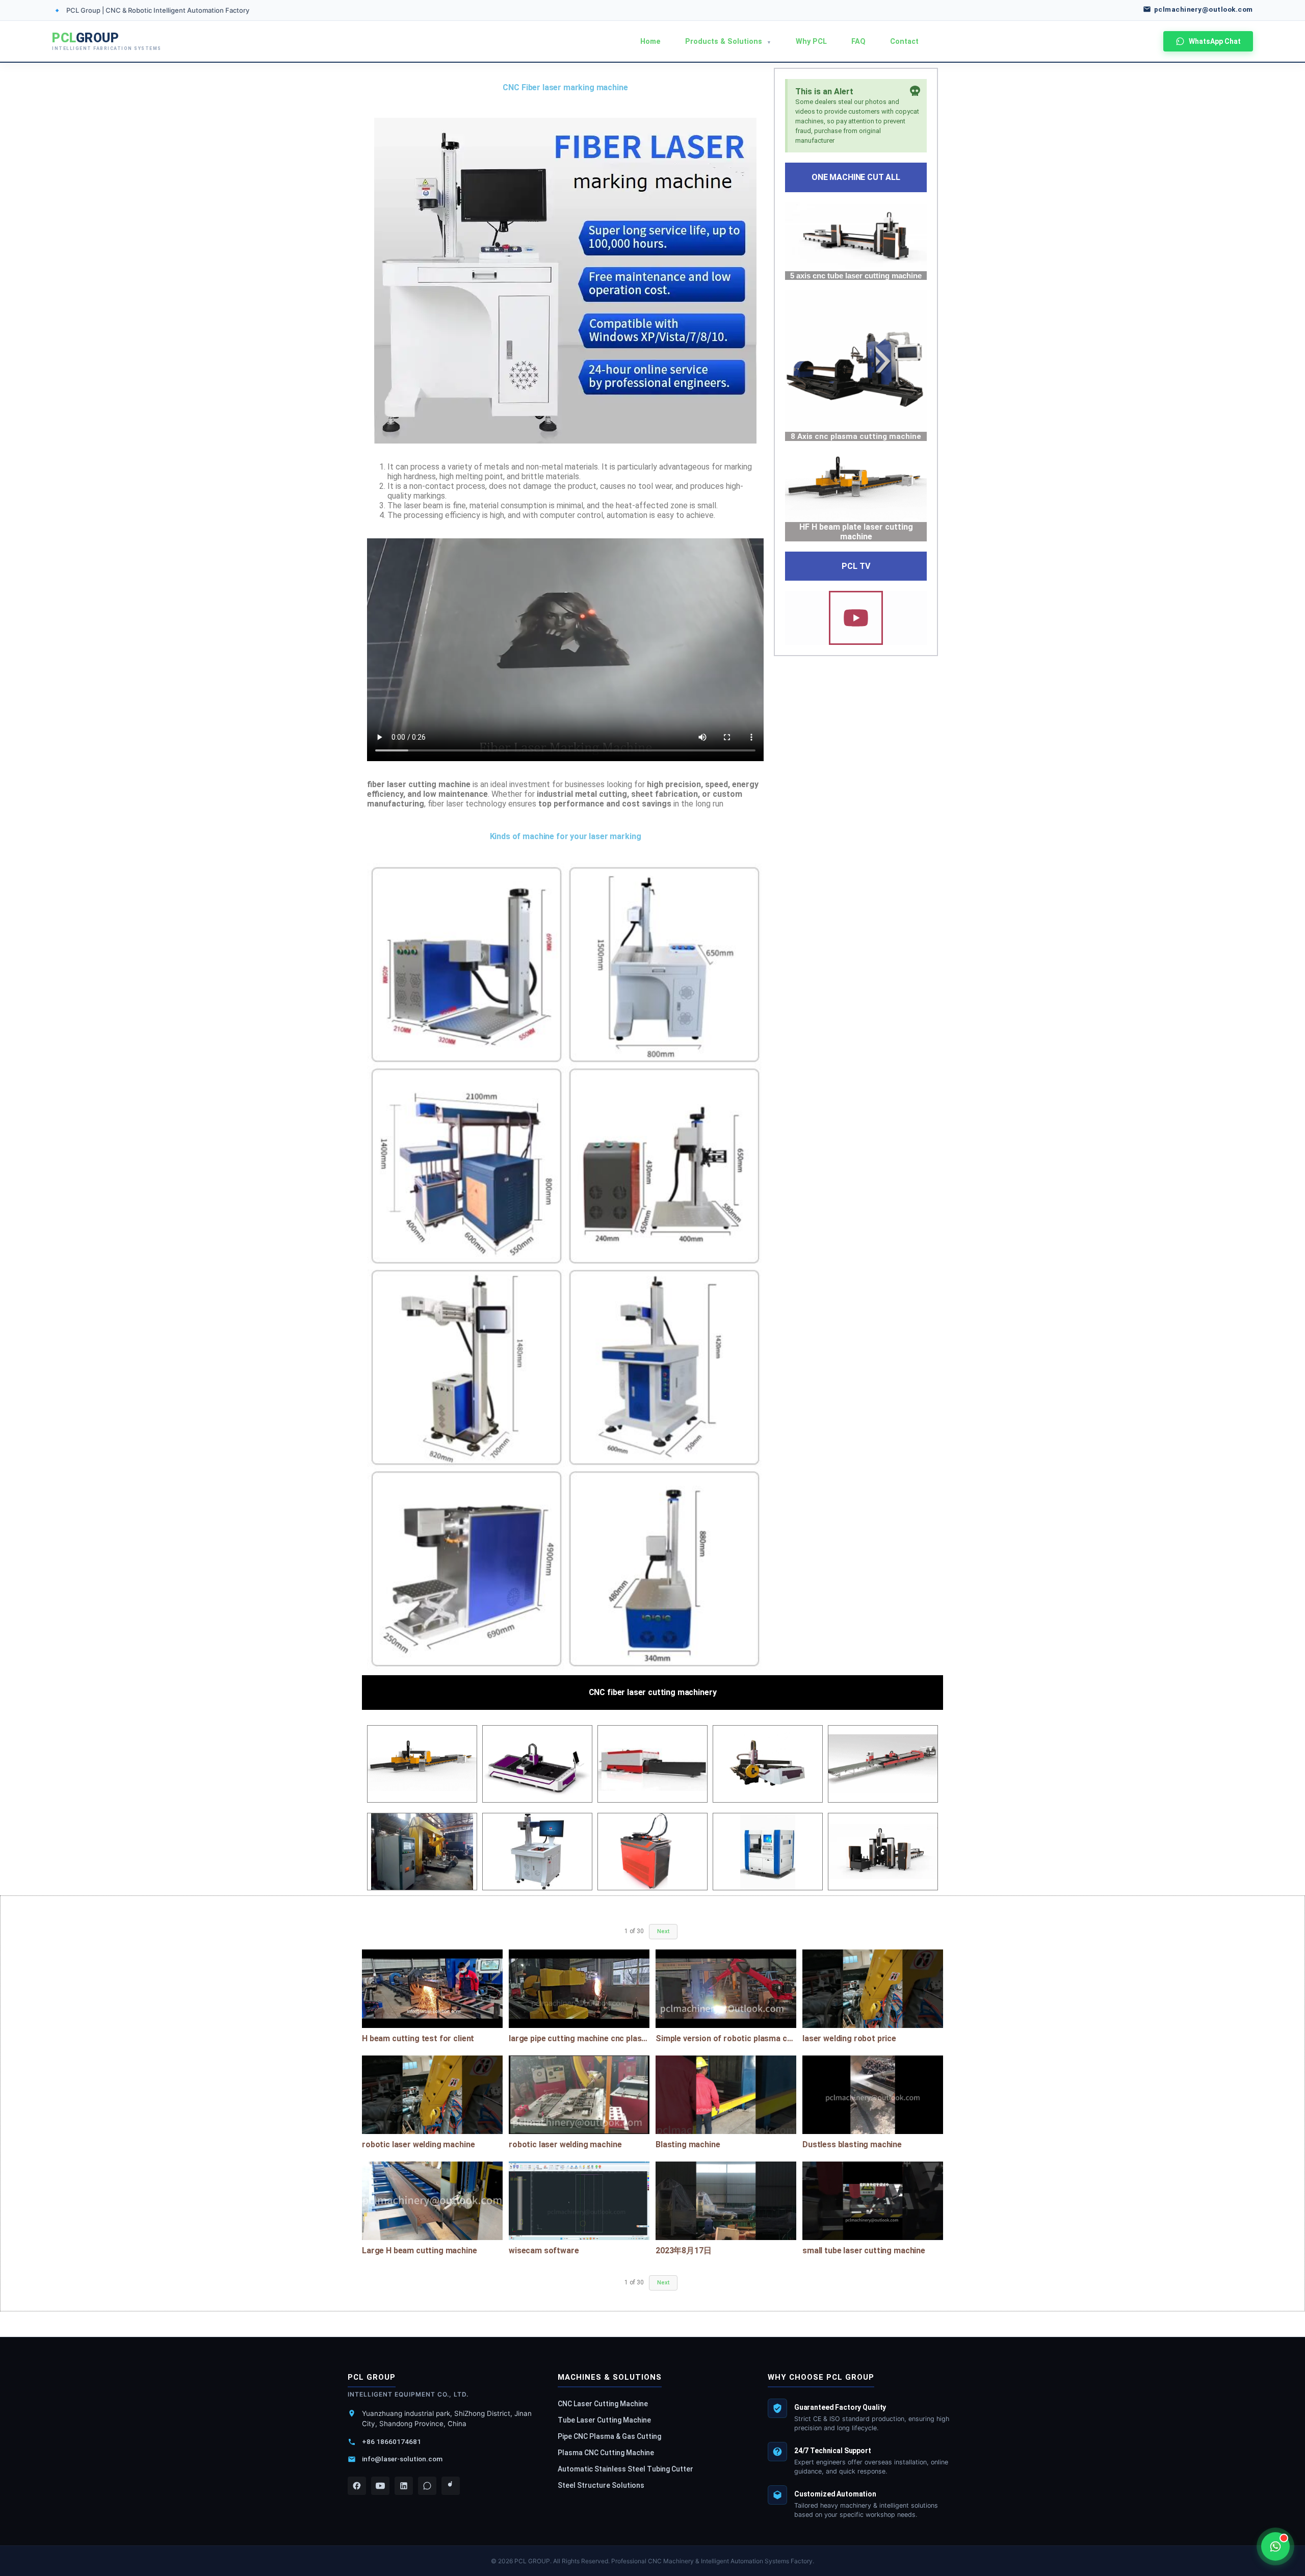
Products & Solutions (728, 42)
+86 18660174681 (391, 2441)
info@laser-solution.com (402, 2459)
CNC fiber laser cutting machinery (653, 1692)
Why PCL (811, 42)
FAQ (858, 42)
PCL (107, 41)
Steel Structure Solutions (601, 2485)
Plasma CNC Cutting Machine (606, 2453)
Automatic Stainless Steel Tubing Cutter (625, 2469)
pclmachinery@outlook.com (1204, 9)
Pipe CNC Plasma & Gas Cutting (609, 2436)
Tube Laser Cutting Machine (604, 2420)
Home (650, 42)
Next (663, 1931)
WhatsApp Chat (1215, 41)
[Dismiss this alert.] (915, 92)
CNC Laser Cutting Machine (603, 2404)
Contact (904, 42)
